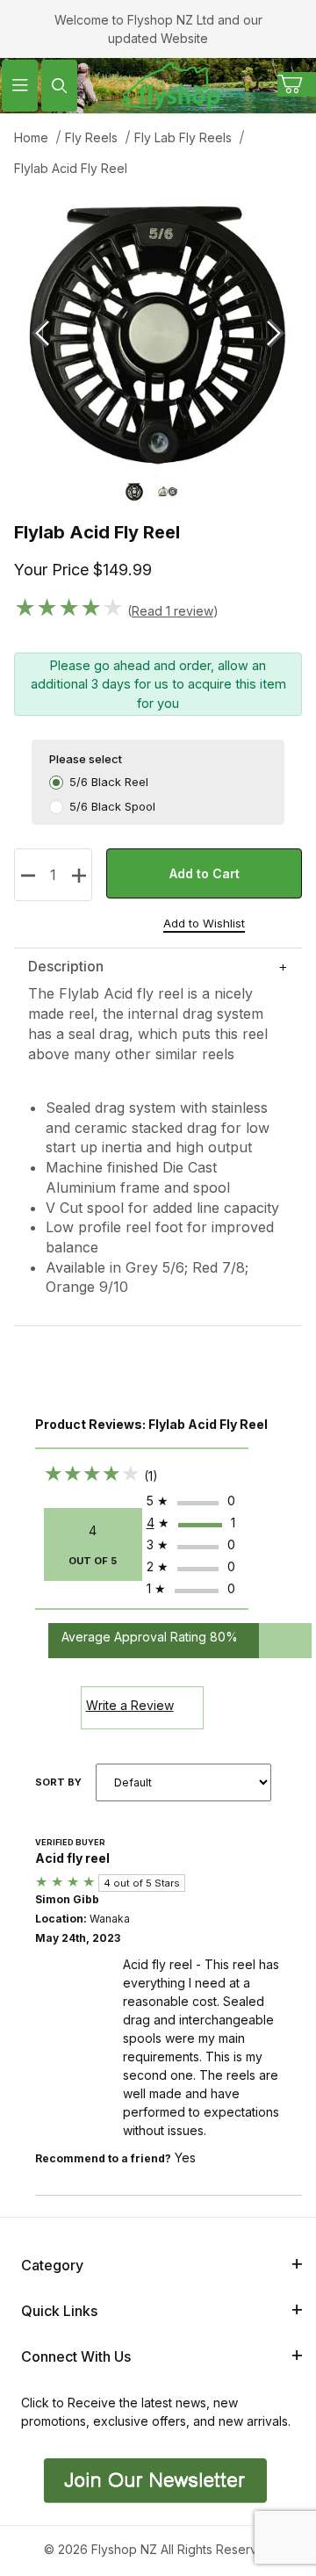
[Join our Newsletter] (153, 2479)
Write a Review (130, 1705)
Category (52, 2265)
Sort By (58, 1782)
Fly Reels (91, 137)
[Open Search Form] (59, 86)
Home (31, 137)
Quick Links (59, 2311)
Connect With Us (76, 2356)
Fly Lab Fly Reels (183, 137)
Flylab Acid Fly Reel (71, 168)
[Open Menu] (20, 86)
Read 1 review (172, 611)
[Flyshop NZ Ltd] (171, 84)
